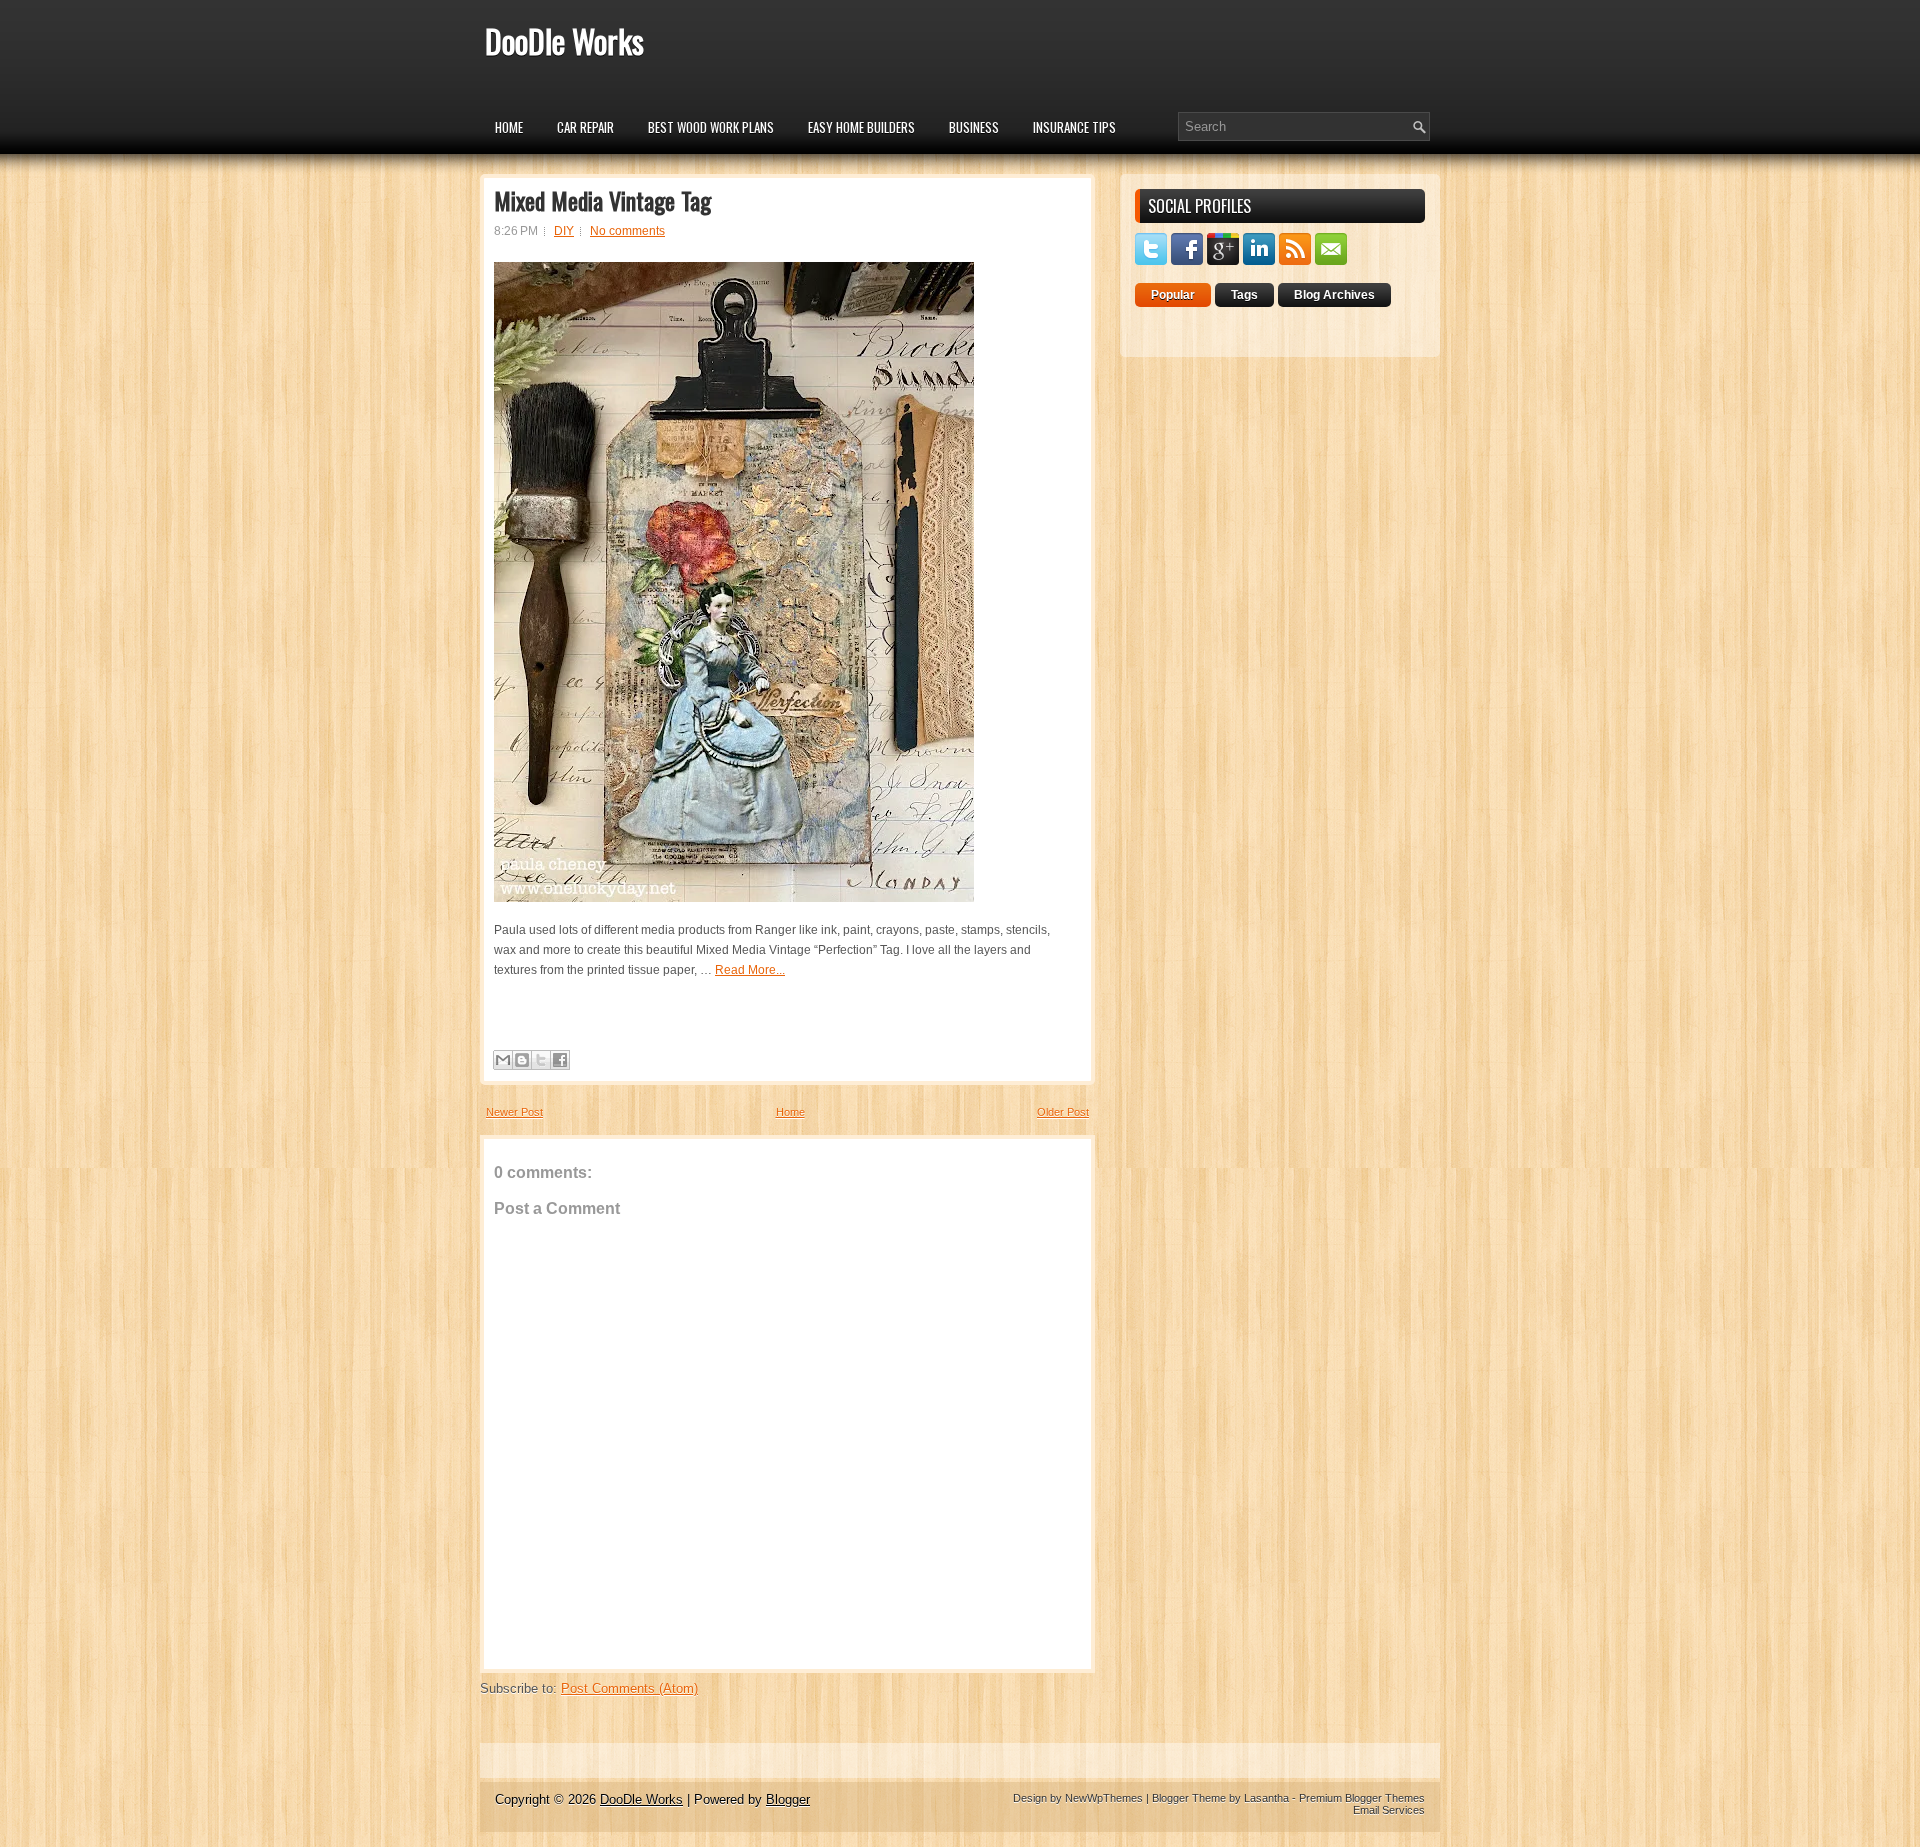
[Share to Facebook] (560, 1060)
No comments (627, 231)
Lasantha (1266, 1798)
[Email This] (503, 1060)
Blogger (788, 1799)
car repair (585, 127)
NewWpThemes (1104, 1798)
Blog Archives (1334, 295)
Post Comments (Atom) (629, 1688)
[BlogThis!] (522, 1060)
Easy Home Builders (861, 127)
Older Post (1063, 1112)
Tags (1244, 295)
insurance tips (1074, 127)
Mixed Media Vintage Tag (602, 200)
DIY (564, 231)
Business (974, 127)
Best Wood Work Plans (711, 127)
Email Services (1389, 1810)
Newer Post (514, 1112)
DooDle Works (564, 40)
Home (509, 127)
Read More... (750, 970)
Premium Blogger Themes (1362, 1798)
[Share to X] (541, 1060)
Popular (1173, 295)
